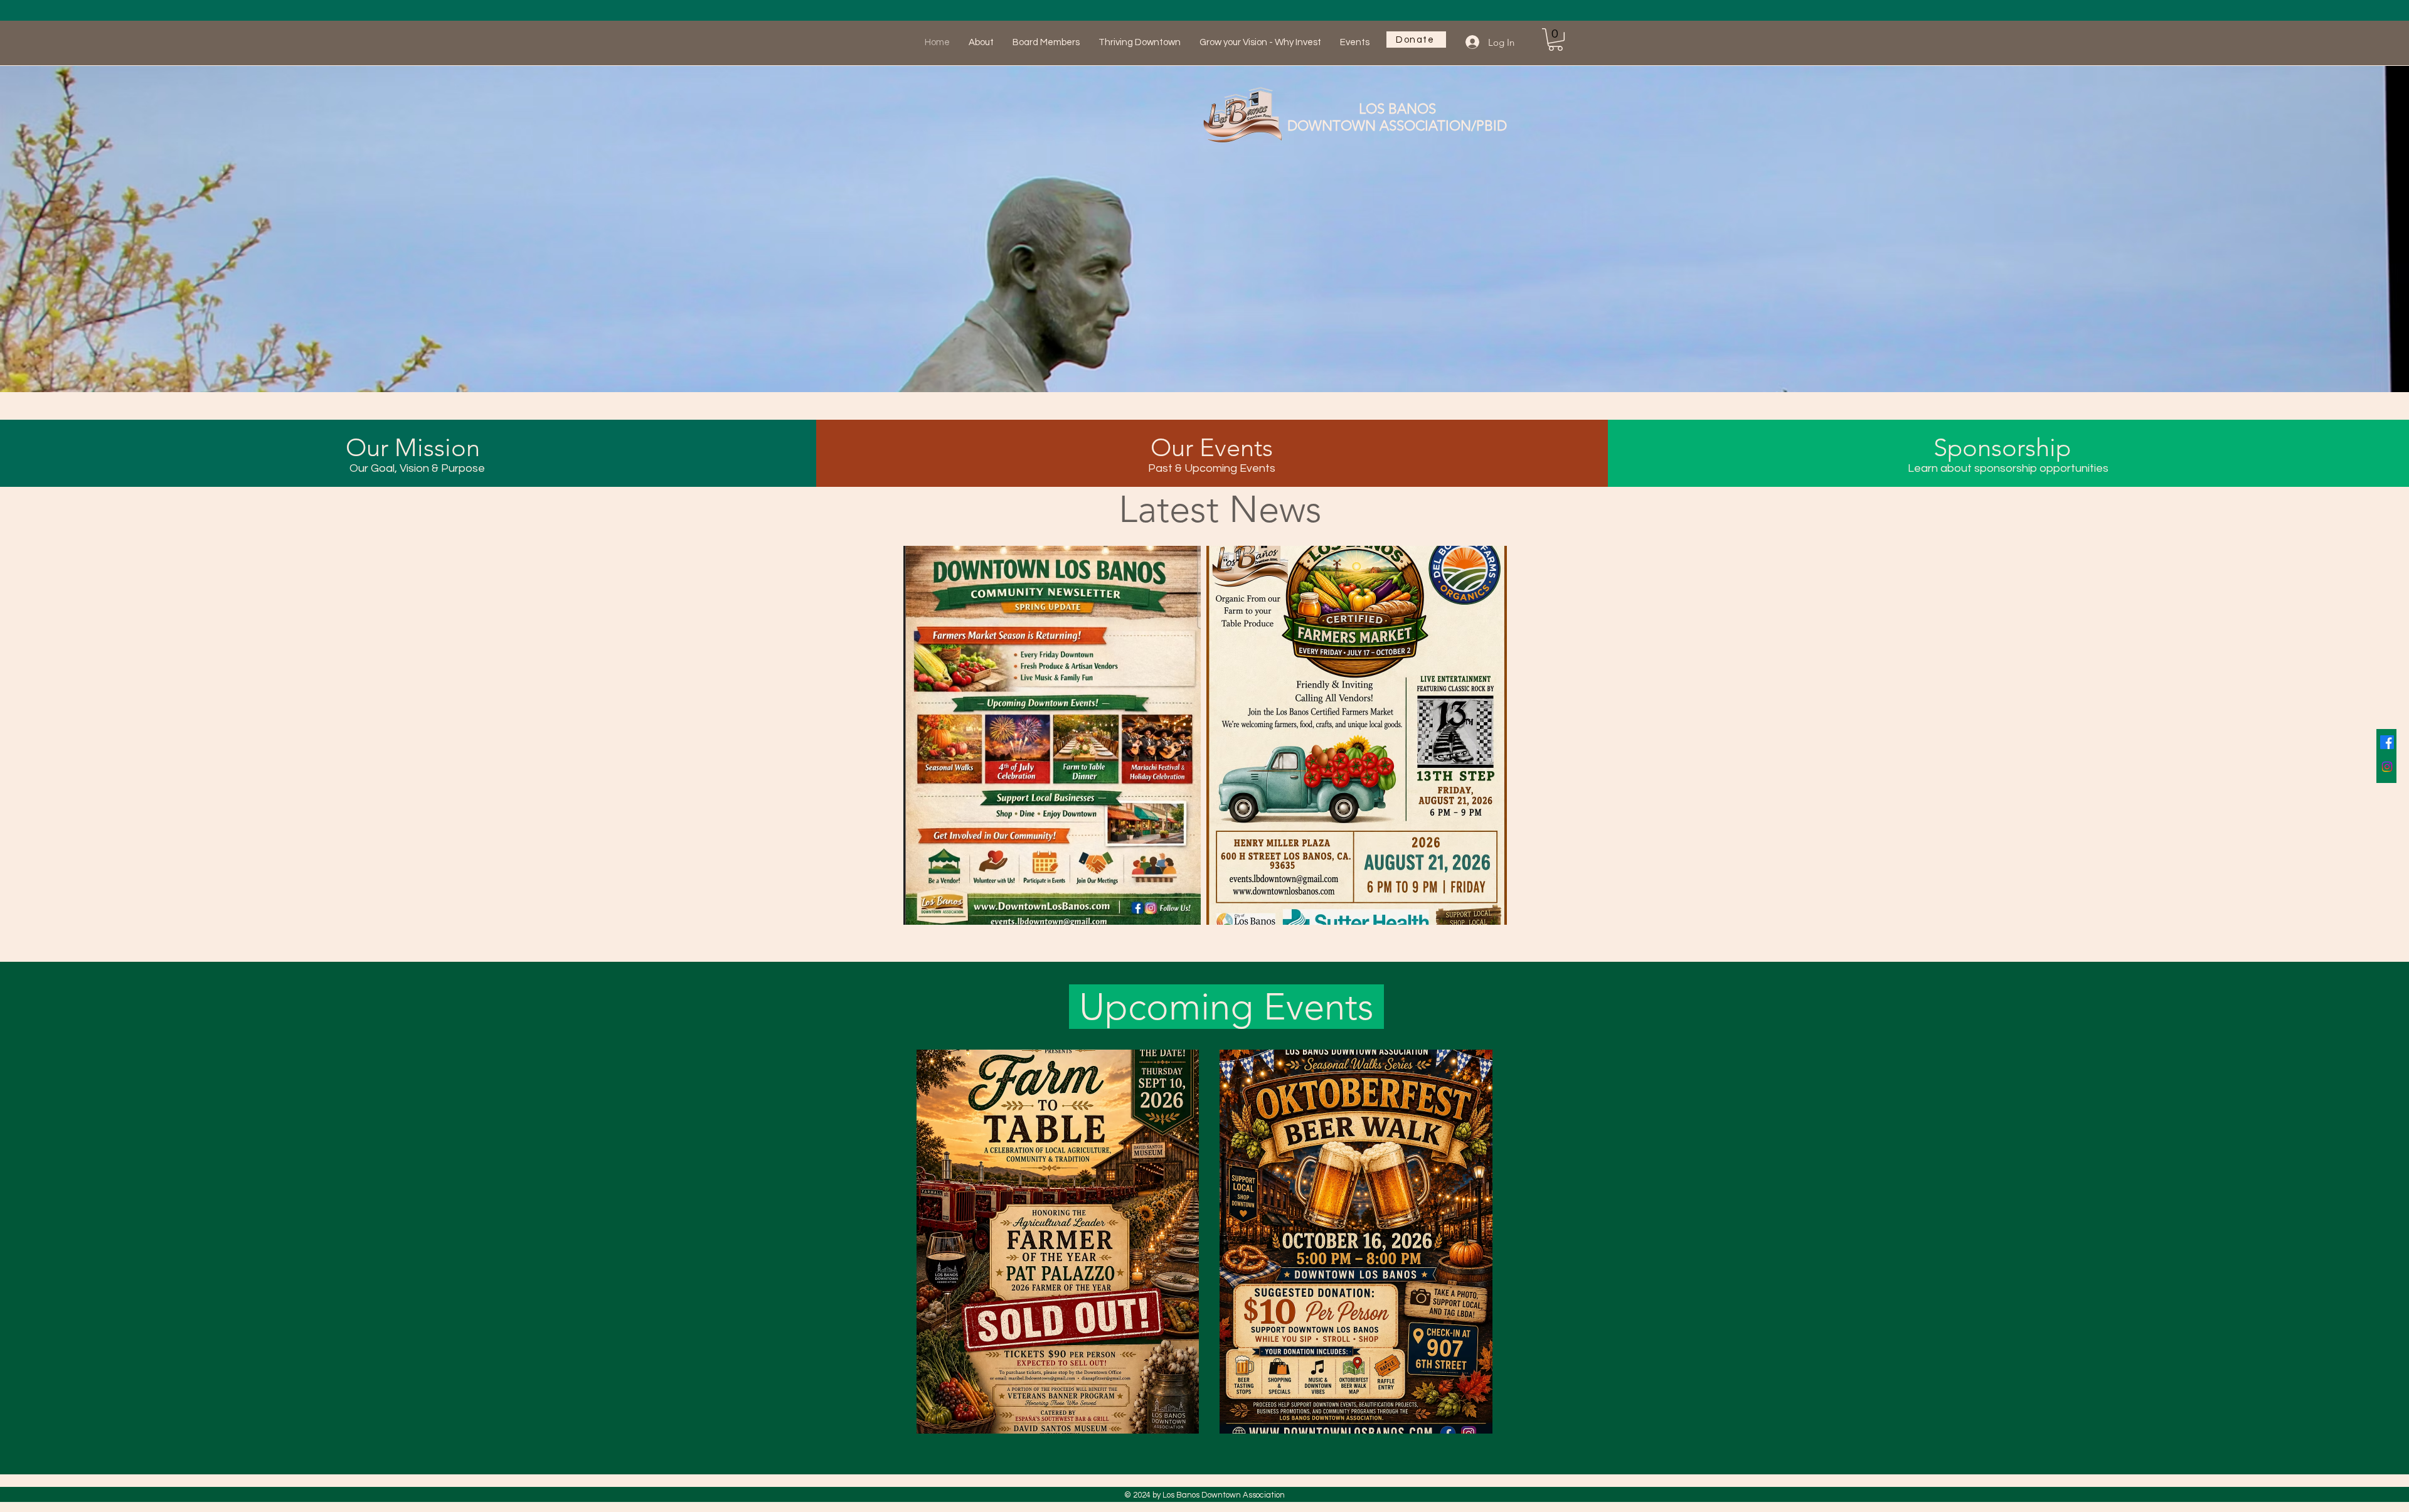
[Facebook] (2387, 742)
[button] (1555, 40)
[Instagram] (2387, 767)
